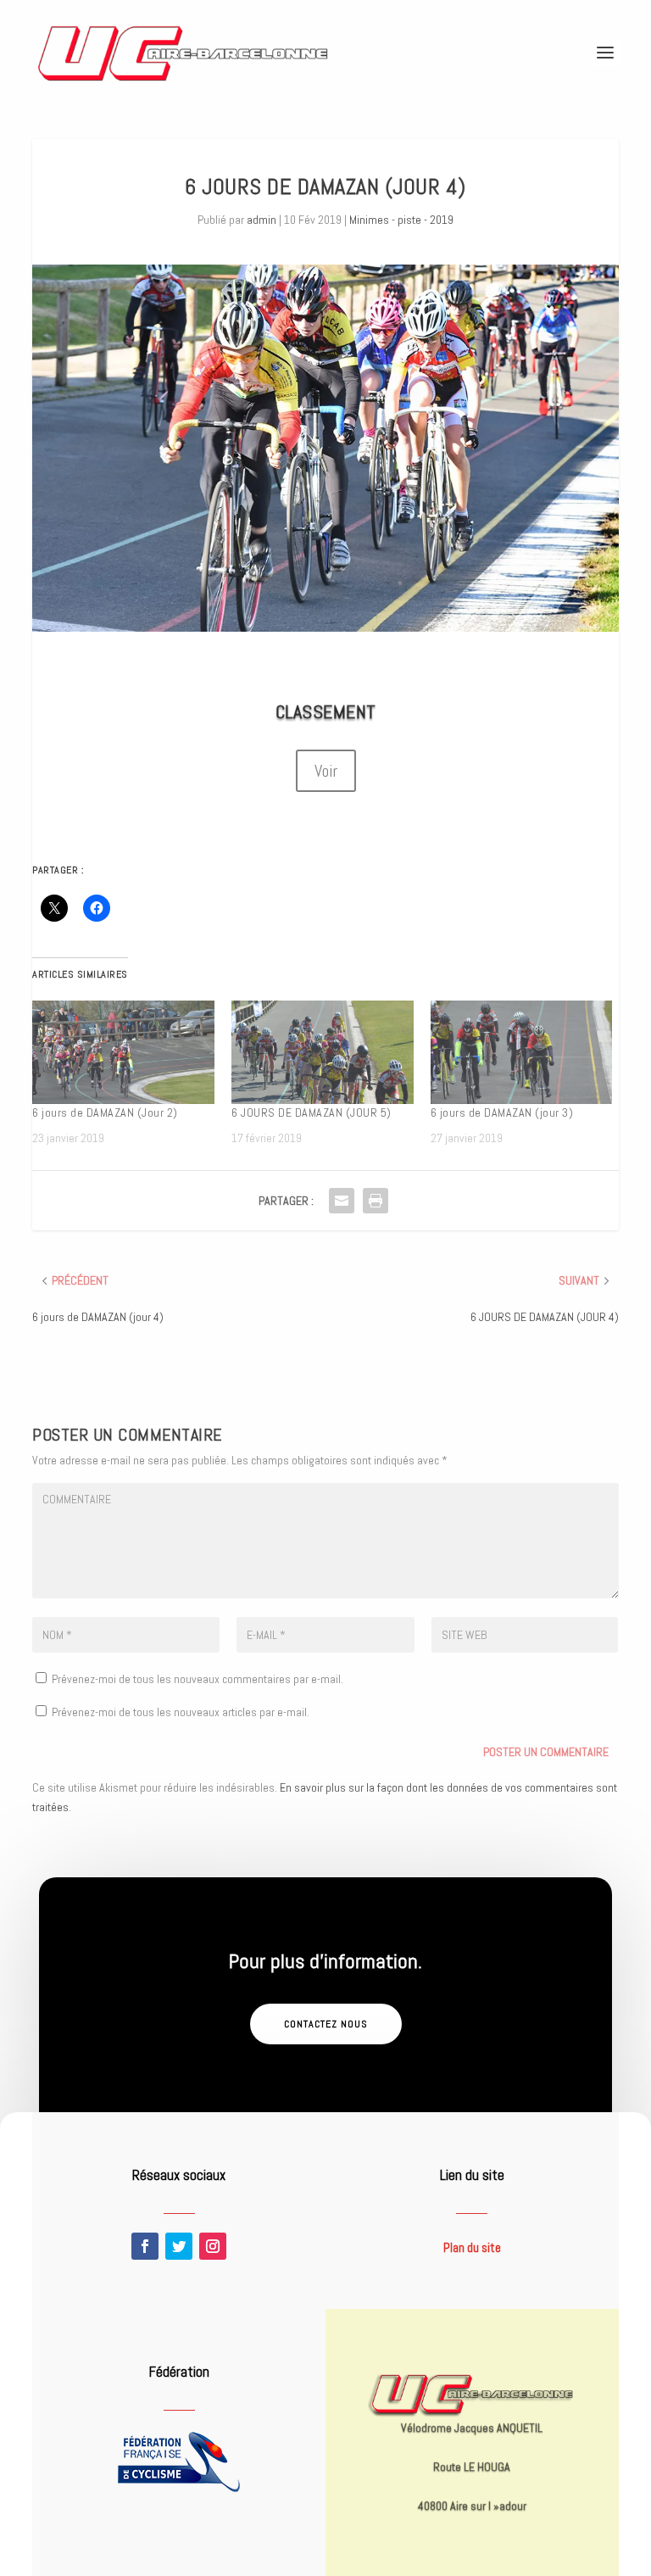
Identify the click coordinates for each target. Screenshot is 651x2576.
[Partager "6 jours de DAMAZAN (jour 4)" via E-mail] (342, 1201)
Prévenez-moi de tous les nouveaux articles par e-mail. (181, 1712)
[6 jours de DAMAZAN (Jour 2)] (123, 1053)
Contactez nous (326, 2024)
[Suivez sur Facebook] (145, 2246)
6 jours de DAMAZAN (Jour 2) (105, 1112)
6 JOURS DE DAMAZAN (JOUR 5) (312, 1112)
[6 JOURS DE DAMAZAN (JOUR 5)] (323, 1053)
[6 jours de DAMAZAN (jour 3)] (522, 1053)
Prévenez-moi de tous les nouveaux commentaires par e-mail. (198, 1679)
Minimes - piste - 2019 (401, 220)
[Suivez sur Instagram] (213, 2246)
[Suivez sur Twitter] (179, 2246)
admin (262, 220)
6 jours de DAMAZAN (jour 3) (502, 1112)
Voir (326, 771)
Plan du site (472, 2247)
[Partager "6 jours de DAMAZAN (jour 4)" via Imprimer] (376, 1201)
